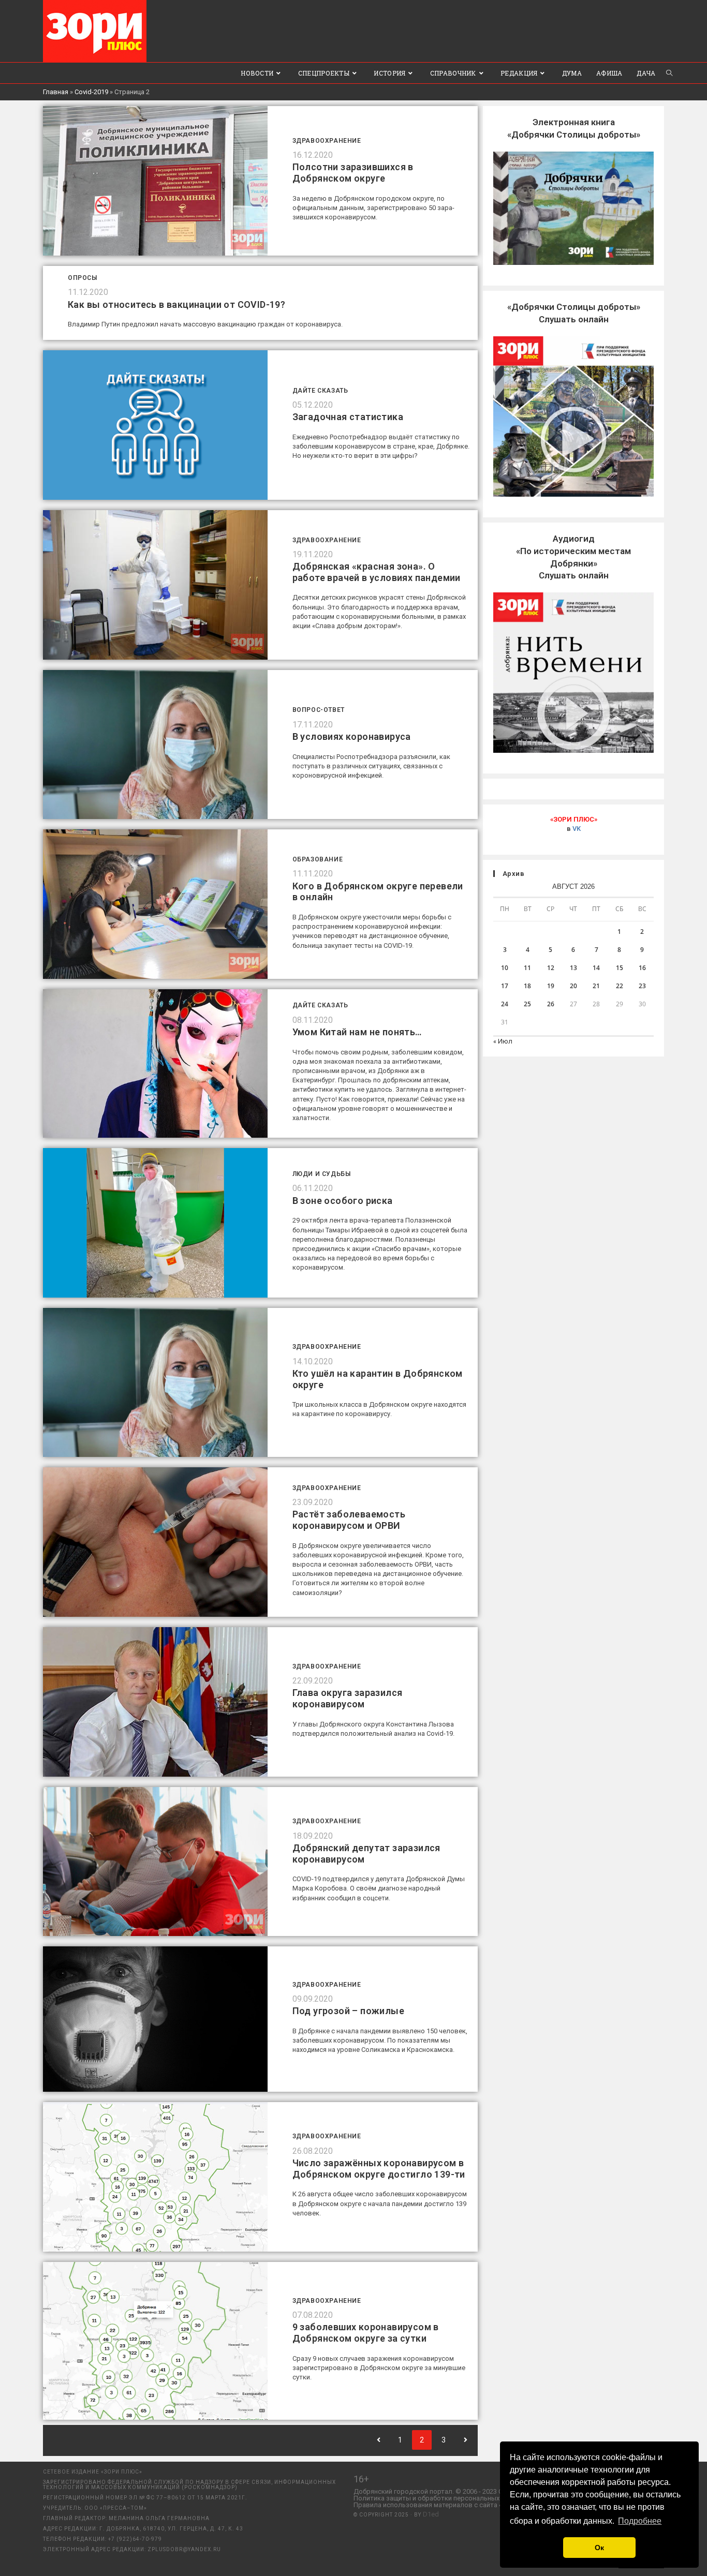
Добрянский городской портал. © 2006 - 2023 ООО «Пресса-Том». (456, 2491)
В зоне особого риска (343, 1201)
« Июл (503, 1041)
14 (596, 968)
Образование (318, 859)
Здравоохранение (327, 141)
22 (620, 986)
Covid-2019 (91, 92)
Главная (56, 92)
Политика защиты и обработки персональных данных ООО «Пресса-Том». (470, 2498)
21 (596, 986)
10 (505, 968)
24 (505, 1004)
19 (551, 986)
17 (505, 986)
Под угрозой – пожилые (348, 2011)
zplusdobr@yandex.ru (184, 2549)
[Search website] (669, 73)
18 (527, 986)
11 (527, 968)
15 (620, 968)
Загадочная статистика (348, 417)
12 (551, 968)
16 (642, 968)
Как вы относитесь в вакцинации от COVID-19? (176, 304)
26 (551, 1004)
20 (573, 986)
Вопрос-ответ (319, 710)
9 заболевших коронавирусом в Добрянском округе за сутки (366, 2333)
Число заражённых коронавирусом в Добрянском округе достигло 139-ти (379, 2169)
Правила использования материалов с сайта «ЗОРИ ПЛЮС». (449, 2505)
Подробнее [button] (640, 2521)
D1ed (431, 2514)
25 (527, 1004)
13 (573, 968)
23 (642, 986)
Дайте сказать (320, 391)
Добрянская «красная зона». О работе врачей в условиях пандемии (377, 572)
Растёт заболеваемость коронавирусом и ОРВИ (349, 1520)
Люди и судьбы (322, 1174)
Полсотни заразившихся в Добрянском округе (353, 173)
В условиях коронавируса (352, 736)
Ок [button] (599, 2548)
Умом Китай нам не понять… (357, 1032)
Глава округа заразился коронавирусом (348, 1698)
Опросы (83, 278)
